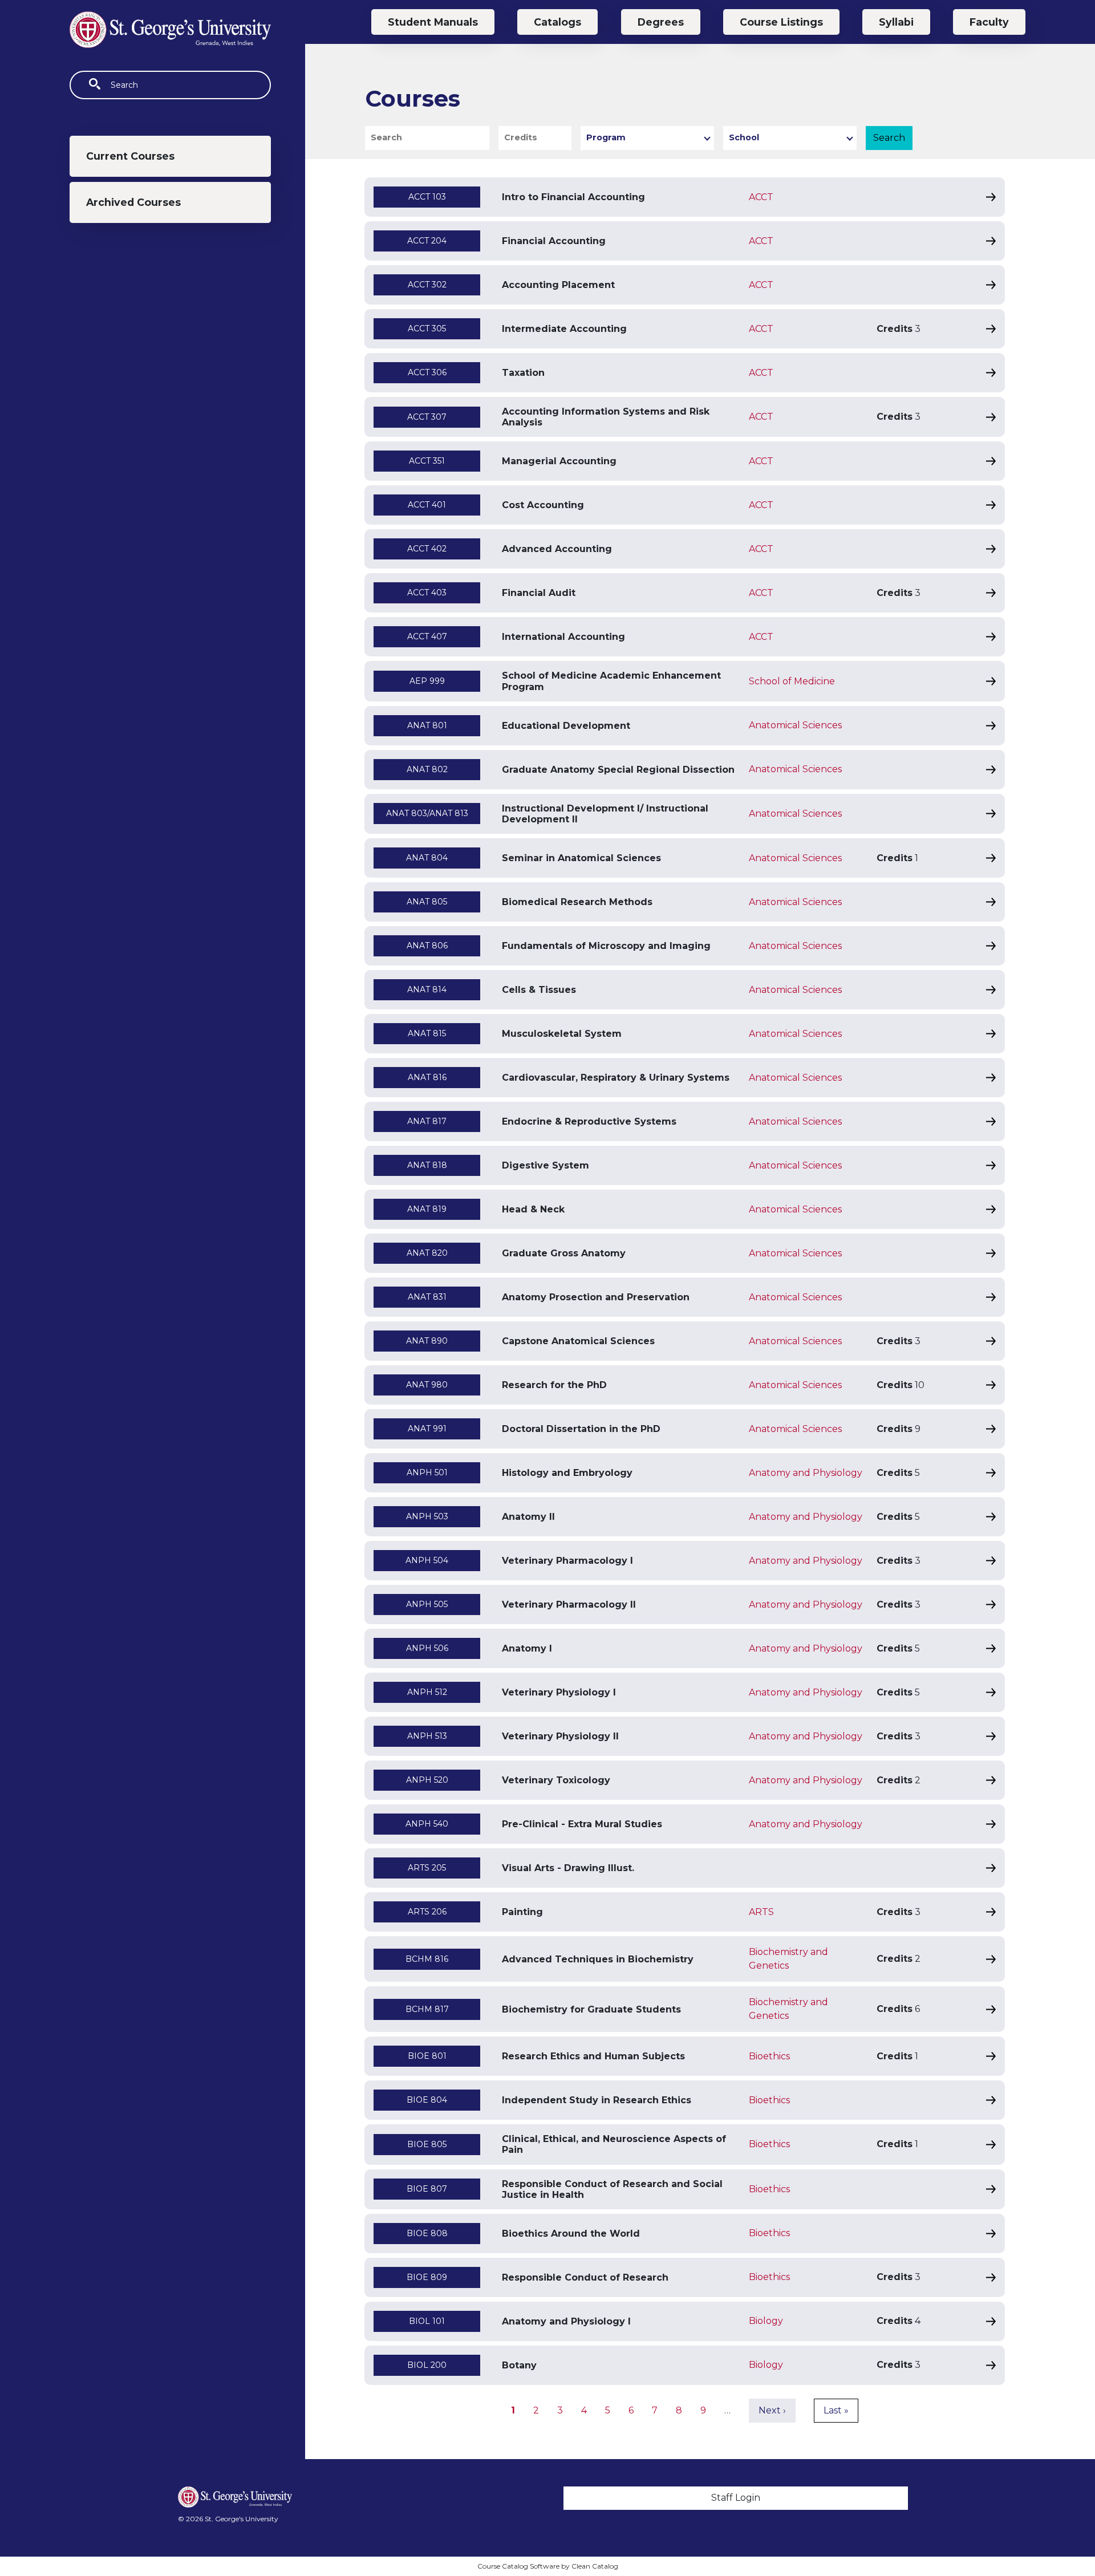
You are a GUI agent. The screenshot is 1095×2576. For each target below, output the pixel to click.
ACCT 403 (427, 593)
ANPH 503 (427, 1516)
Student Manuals (433, 22)
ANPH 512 (427, 1692)
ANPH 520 (427, 1780)
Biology (766, 2321)
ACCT (761, 197)
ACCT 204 (427, 241)
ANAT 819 (427, 1209)
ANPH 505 (427, 1604)
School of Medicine (792, 681)
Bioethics (769, 2056)
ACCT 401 (427, 505)
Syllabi (896, 22)
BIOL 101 (427, 2321)
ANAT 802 (427, 769)
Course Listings (781, 22)
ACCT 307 (427, 417)
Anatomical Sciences (795, 725)
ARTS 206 (427, 1912)
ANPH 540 (427, 1824)
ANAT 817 (427, 1121)
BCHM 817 (427, 2009)
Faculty (989, 22)
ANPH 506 (427, 1648)
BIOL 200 (427, 2365)
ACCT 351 (427, 461)
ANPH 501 (427, 1472)
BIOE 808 (427, 2233)
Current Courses (130, 156)
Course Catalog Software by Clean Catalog (548, 2566)
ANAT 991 (427, 1429)
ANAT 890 (427, 1341)
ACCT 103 (427, 197)
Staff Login (736, 2498)
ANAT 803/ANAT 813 (427, 813)
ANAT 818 (427, 1165)
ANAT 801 (427, 725)
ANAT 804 (427, 858)
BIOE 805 (427, 2144)
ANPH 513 (427, 1736)
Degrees (661, 22)
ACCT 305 (427, 328)
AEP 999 (427, 681)
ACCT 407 (427, 636)
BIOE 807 (427, 2189)
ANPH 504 (427, 1560)
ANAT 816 (427, 1077)
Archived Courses (133, 202)
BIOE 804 (427, 2100)
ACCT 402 (427, 549)
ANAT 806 (427, 946)
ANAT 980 (427, 1385)
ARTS (761, 1912)
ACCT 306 (427, 372)
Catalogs (557, 22)
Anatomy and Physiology (806, 1473)
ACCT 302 (427, 285)
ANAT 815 (427, 1033)
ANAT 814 (427, 989)
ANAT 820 (427, 1253)
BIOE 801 (427, 2056)
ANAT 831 (427, 1297)
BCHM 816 (427, 1959)
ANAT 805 (427, 902)
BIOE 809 (427, 2277)
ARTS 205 (427, 1868)
